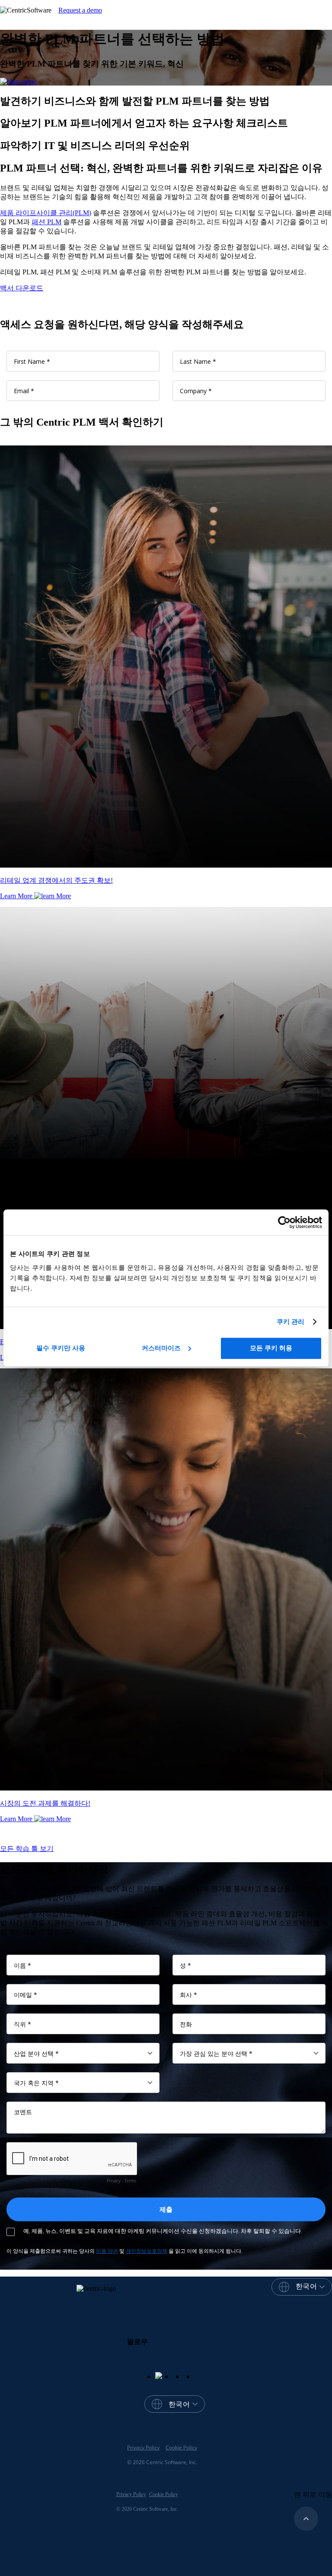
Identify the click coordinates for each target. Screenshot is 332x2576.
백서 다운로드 (22, 288)
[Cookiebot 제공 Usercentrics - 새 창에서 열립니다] (284, 1222)
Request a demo (80, 10)
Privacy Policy (143, 2447)
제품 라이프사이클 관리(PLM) (46, 213)
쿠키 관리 (291, 1321)
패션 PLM (46, 222)
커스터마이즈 (161, 1348)
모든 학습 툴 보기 (27, 1849)
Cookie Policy (181, 2447)
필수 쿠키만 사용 (61, 1348)
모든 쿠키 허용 (271, 1348)
